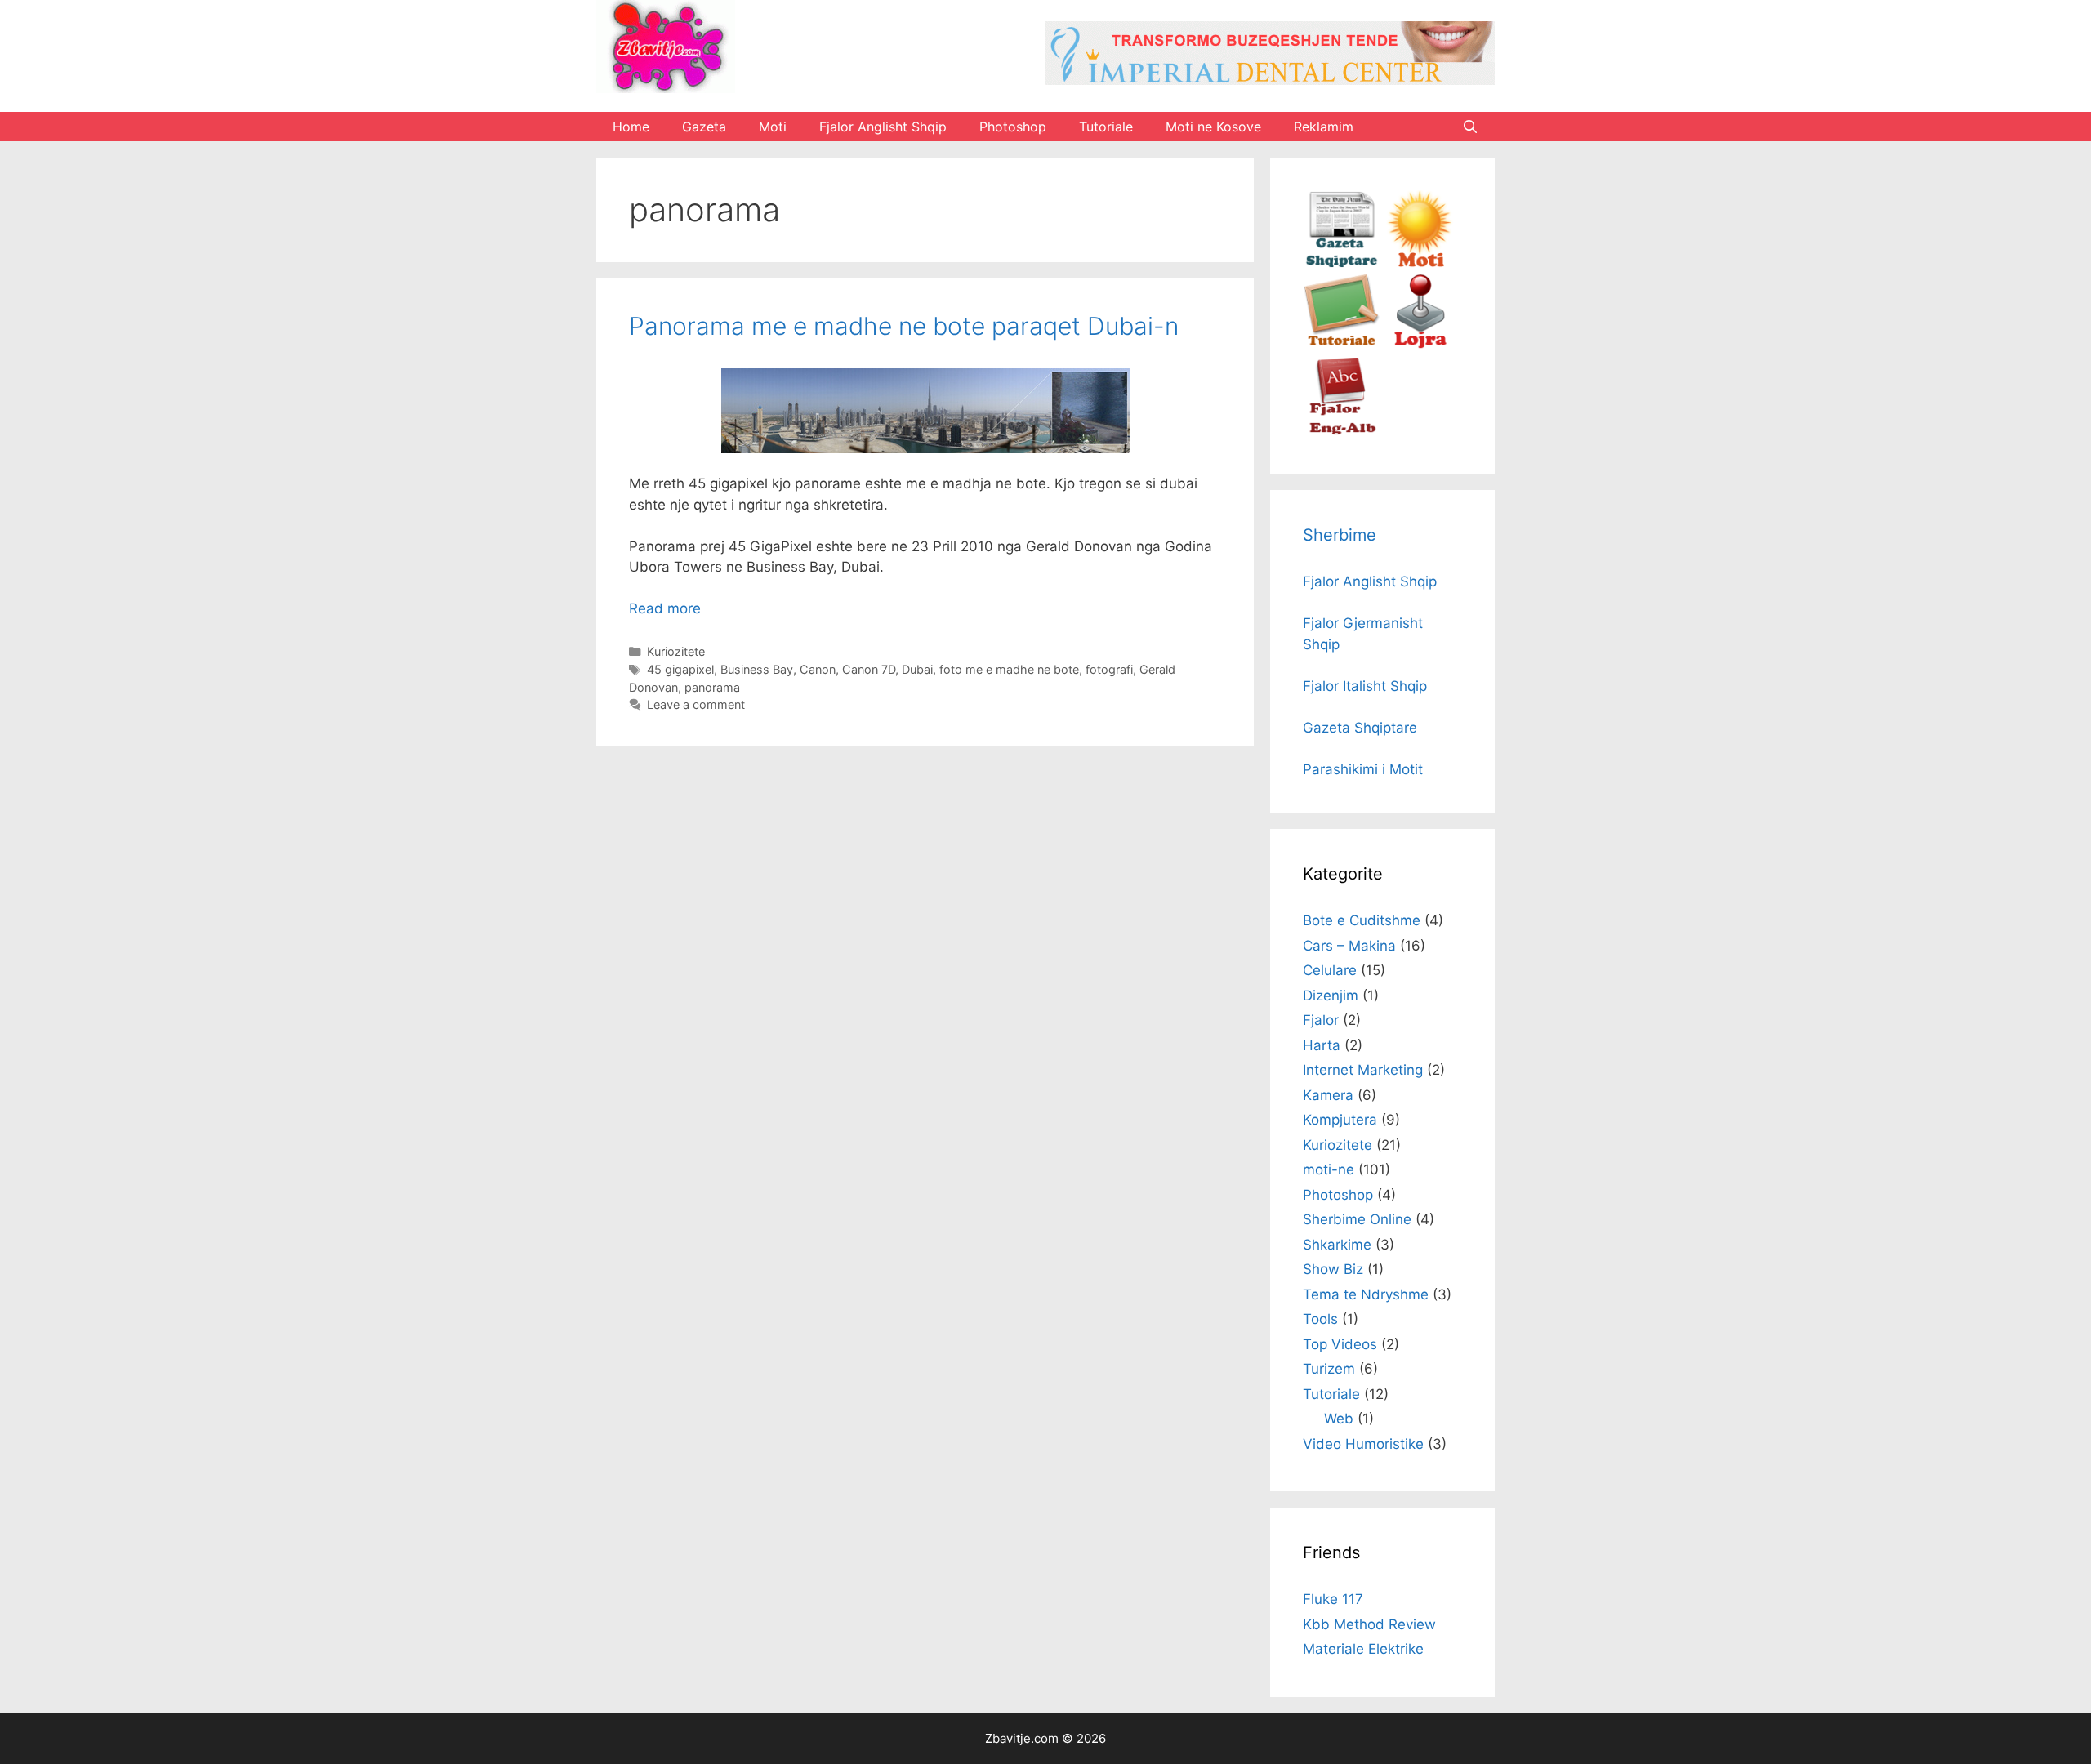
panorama (712, 687)
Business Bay (757, 669)
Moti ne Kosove (1213, 127)
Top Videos (1340, 1344)
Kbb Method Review (1369, 1624)
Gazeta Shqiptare (1360, 728)
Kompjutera (1340, 1120)
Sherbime (1340, 535)
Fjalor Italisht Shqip (1365, 686)
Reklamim (1324, 127)
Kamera (1328, 1095)
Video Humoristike (1363, 1444)
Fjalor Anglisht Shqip (883, 127)
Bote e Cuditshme (1362, 920)
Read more (665, 608)
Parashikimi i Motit (1363, 769)
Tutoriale (1106, 127)
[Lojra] (1419, 346)
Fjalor (1321, 1020)
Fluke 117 (1333, 1599)
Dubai (917, 669)
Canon (818, 669)
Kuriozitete (676, 651)
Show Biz (1333, 1269)
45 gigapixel (680, 669)
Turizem (1329, 1369)
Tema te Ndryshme (1366, 1294)
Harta (1322, 1045)
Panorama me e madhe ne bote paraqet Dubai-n (904, 326)
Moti (773, 127)
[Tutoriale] (1342, 346)
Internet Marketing (1363, 1070)
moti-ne (1329, 1169)
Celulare (1330, 970)
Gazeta (704, 127)
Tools (1320, 1319)
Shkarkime (1337, 1245)
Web (1339, 1419)
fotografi (1109, 669)
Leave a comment (696, 704)
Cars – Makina (1349, 946)
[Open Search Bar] (1470, 127)
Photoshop (1013, 127)
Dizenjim (1331, 996)
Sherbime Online (1357, 1219)
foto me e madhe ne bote (1009, 669)
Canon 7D (869, 669)
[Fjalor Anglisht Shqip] (1342, 430)
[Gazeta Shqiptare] (1342, 263)
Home (631, 127)
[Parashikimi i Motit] (1419, 263)
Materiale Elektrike (1363, 1649)
